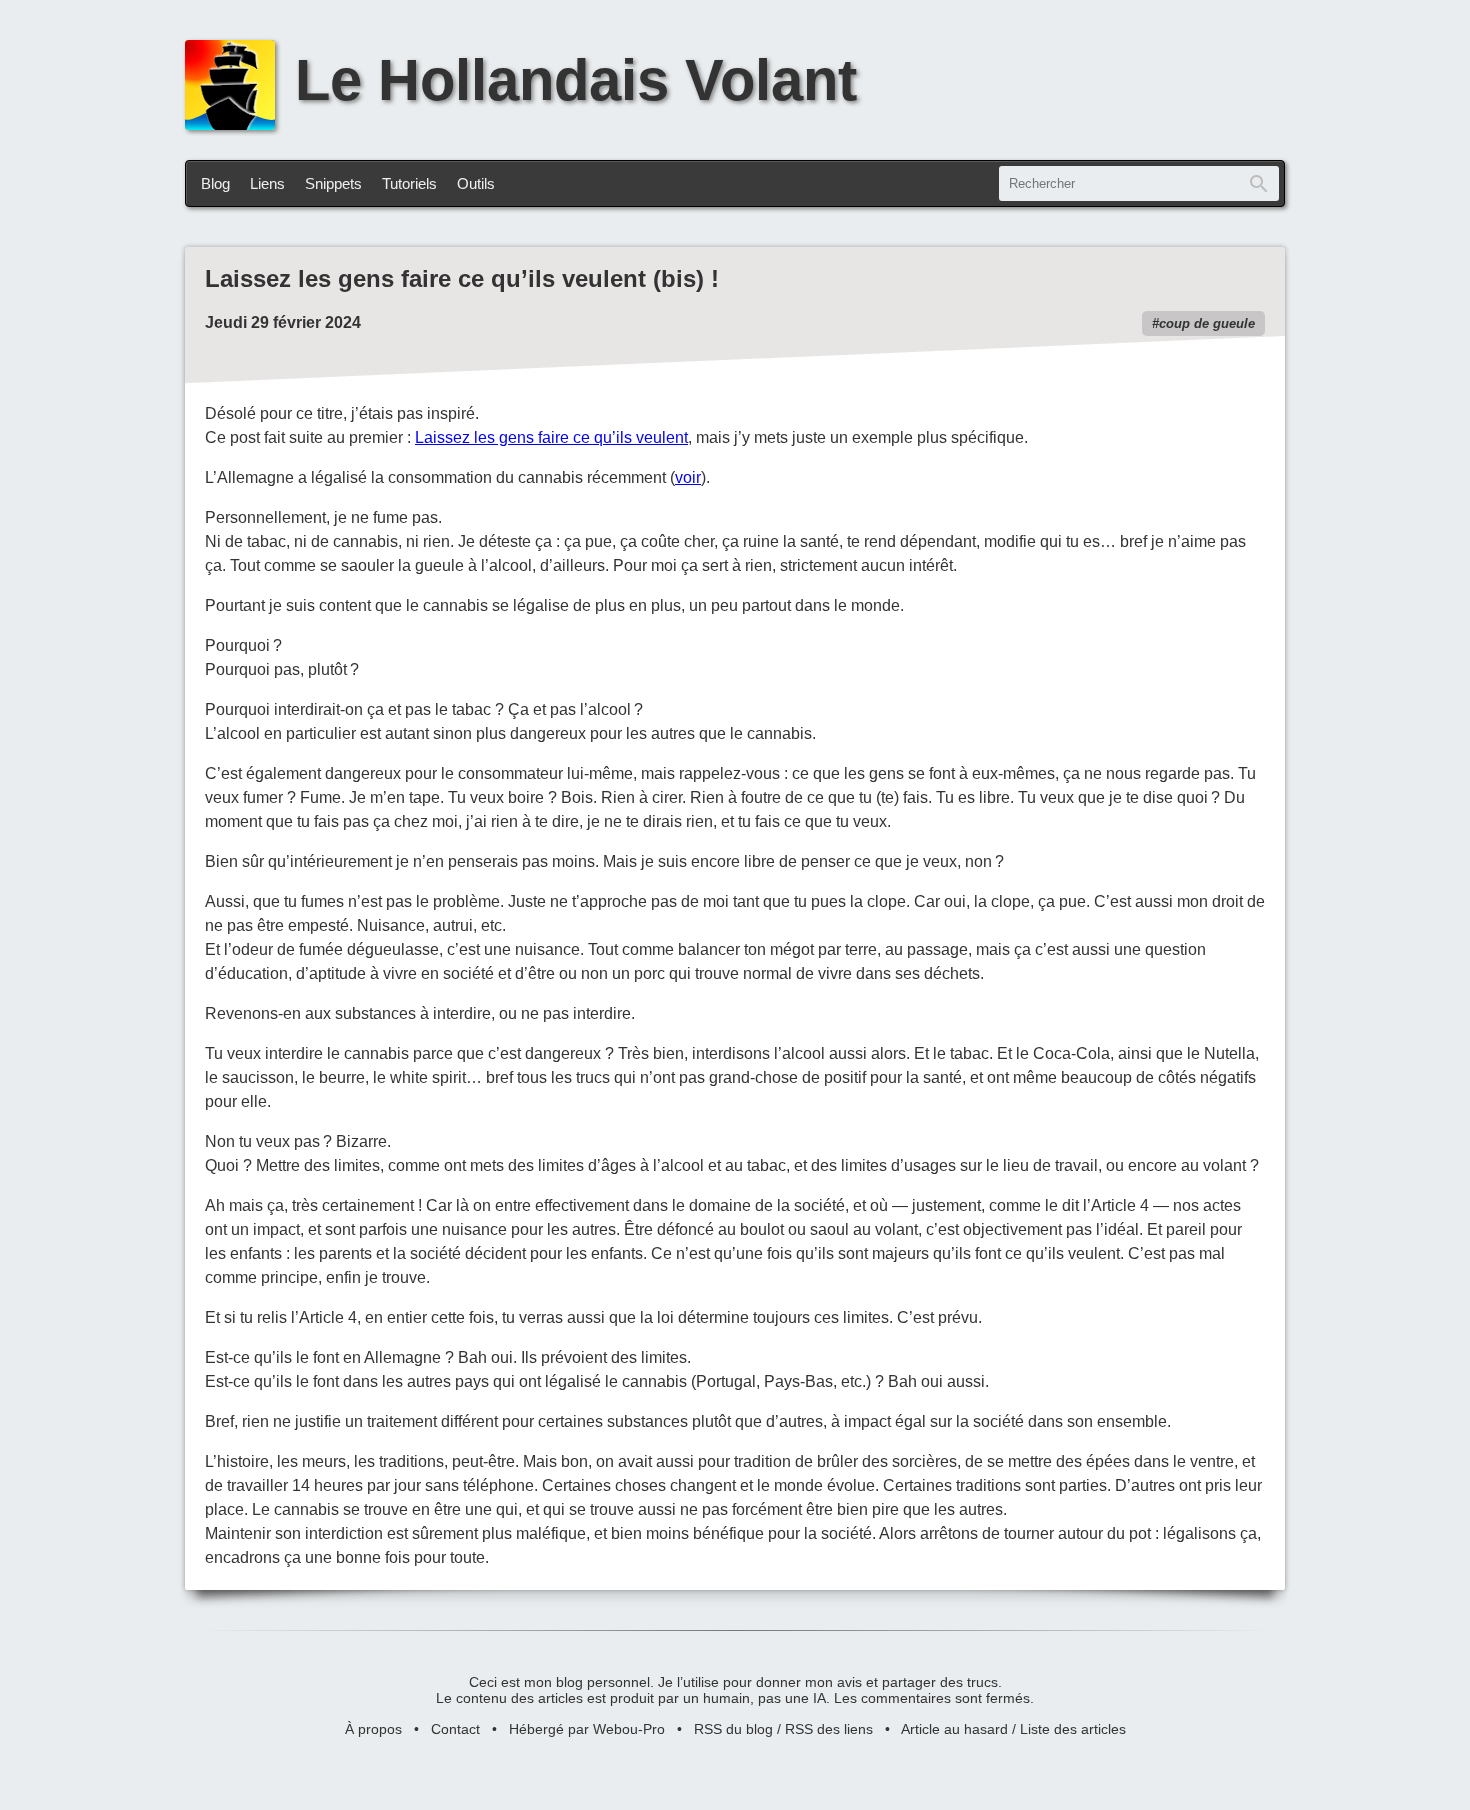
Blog (215, 183)
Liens (267, 183)
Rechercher (1259, 183)
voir (688, 477)
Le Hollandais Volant (576, 80)
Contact (455, 1729)
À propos (373, 1729)
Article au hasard (954, 1729)
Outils (476, 183)
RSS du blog (733, 1729)
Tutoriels (409, 183)
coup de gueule (1207, 323)
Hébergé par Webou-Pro (587, 1729)
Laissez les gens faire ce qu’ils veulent (551, 437)
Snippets (333, 183)
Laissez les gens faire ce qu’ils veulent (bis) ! (462, 278)
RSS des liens (829, 1729)
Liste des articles (1073, 1729)
